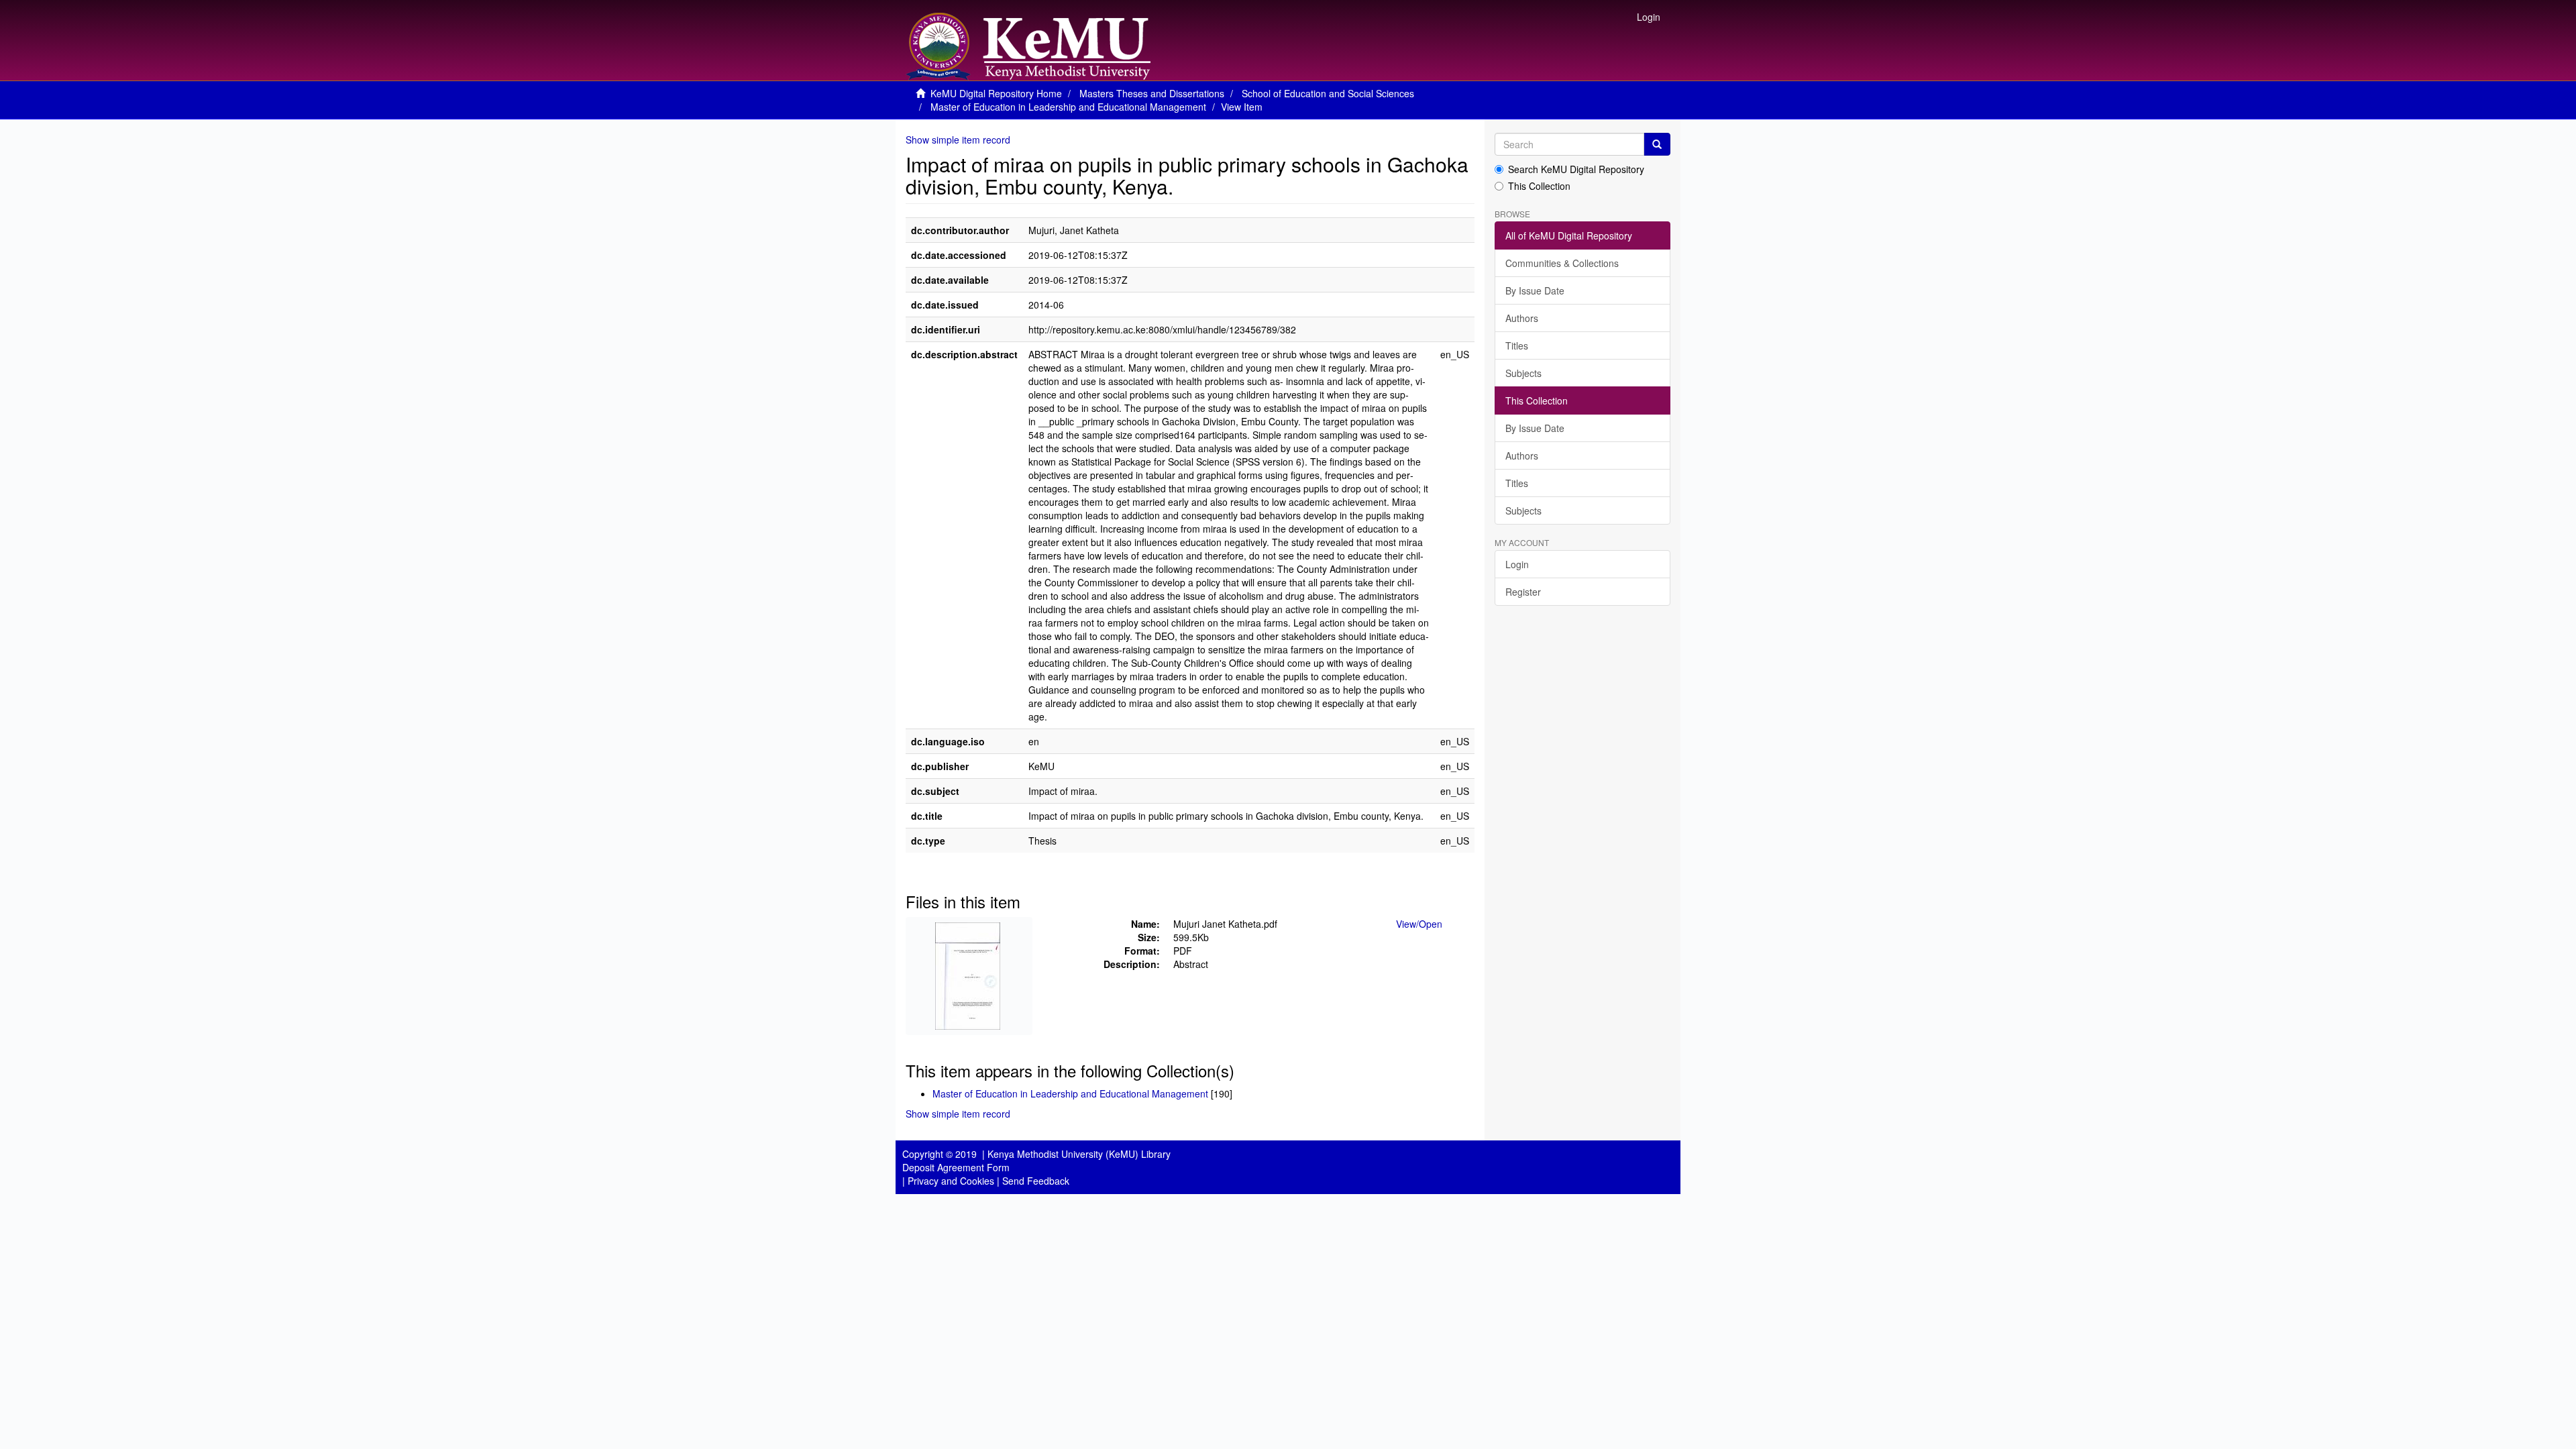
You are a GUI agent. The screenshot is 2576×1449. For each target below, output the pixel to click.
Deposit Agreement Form (956, 1167)
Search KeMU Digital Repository (1576, 169)
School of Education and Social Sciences (1328, 93)
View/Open (1419, 924)
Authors (1522, 318)
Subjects (1523, 373)
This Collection (1539, 186)
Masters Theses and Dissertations (1152, 93)
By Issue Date (1535, 290)
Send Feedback (1036, 1181)
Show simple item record (958, 140)
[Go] (1657, 144)
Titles (1517, 345)
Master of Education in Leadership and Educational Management (1068, 107)
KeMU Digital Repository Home (996, 93)
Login (1517, 564)
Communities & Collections (1562, 263)
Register (1523, 592)
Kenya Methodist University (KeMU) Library (1079, 1154)
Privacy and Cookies (951, 1181)
